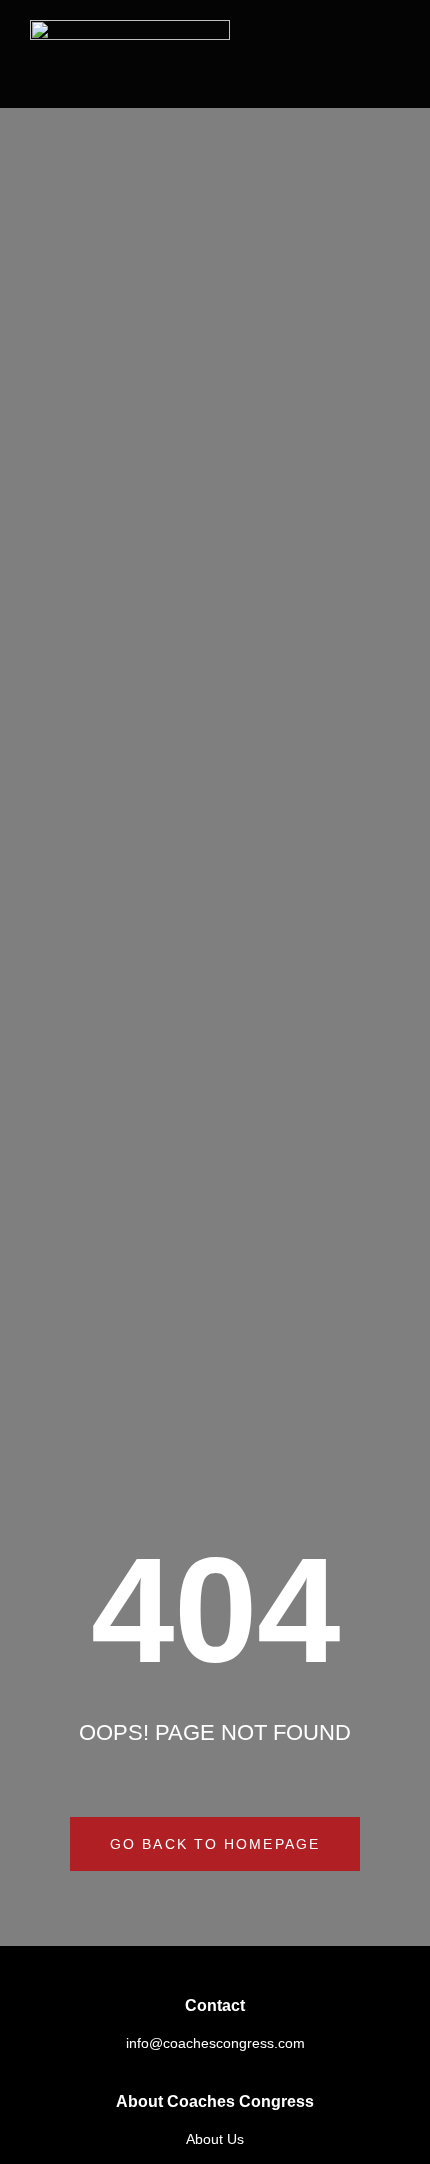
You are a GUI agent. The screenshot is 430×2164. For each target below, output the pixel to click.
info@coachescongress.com (215, 2043)
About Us (215, 2139)
